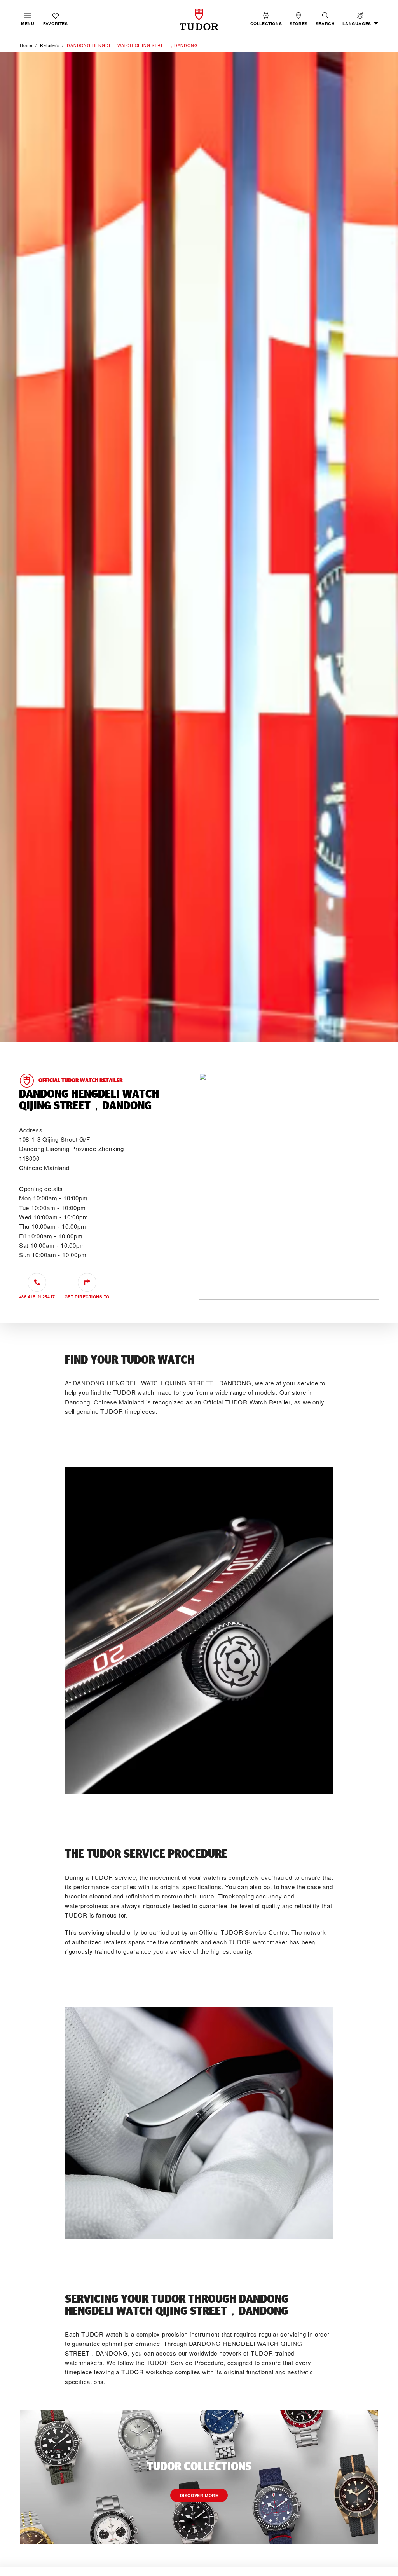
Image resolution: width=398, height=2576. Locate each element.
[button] (325, 19)
